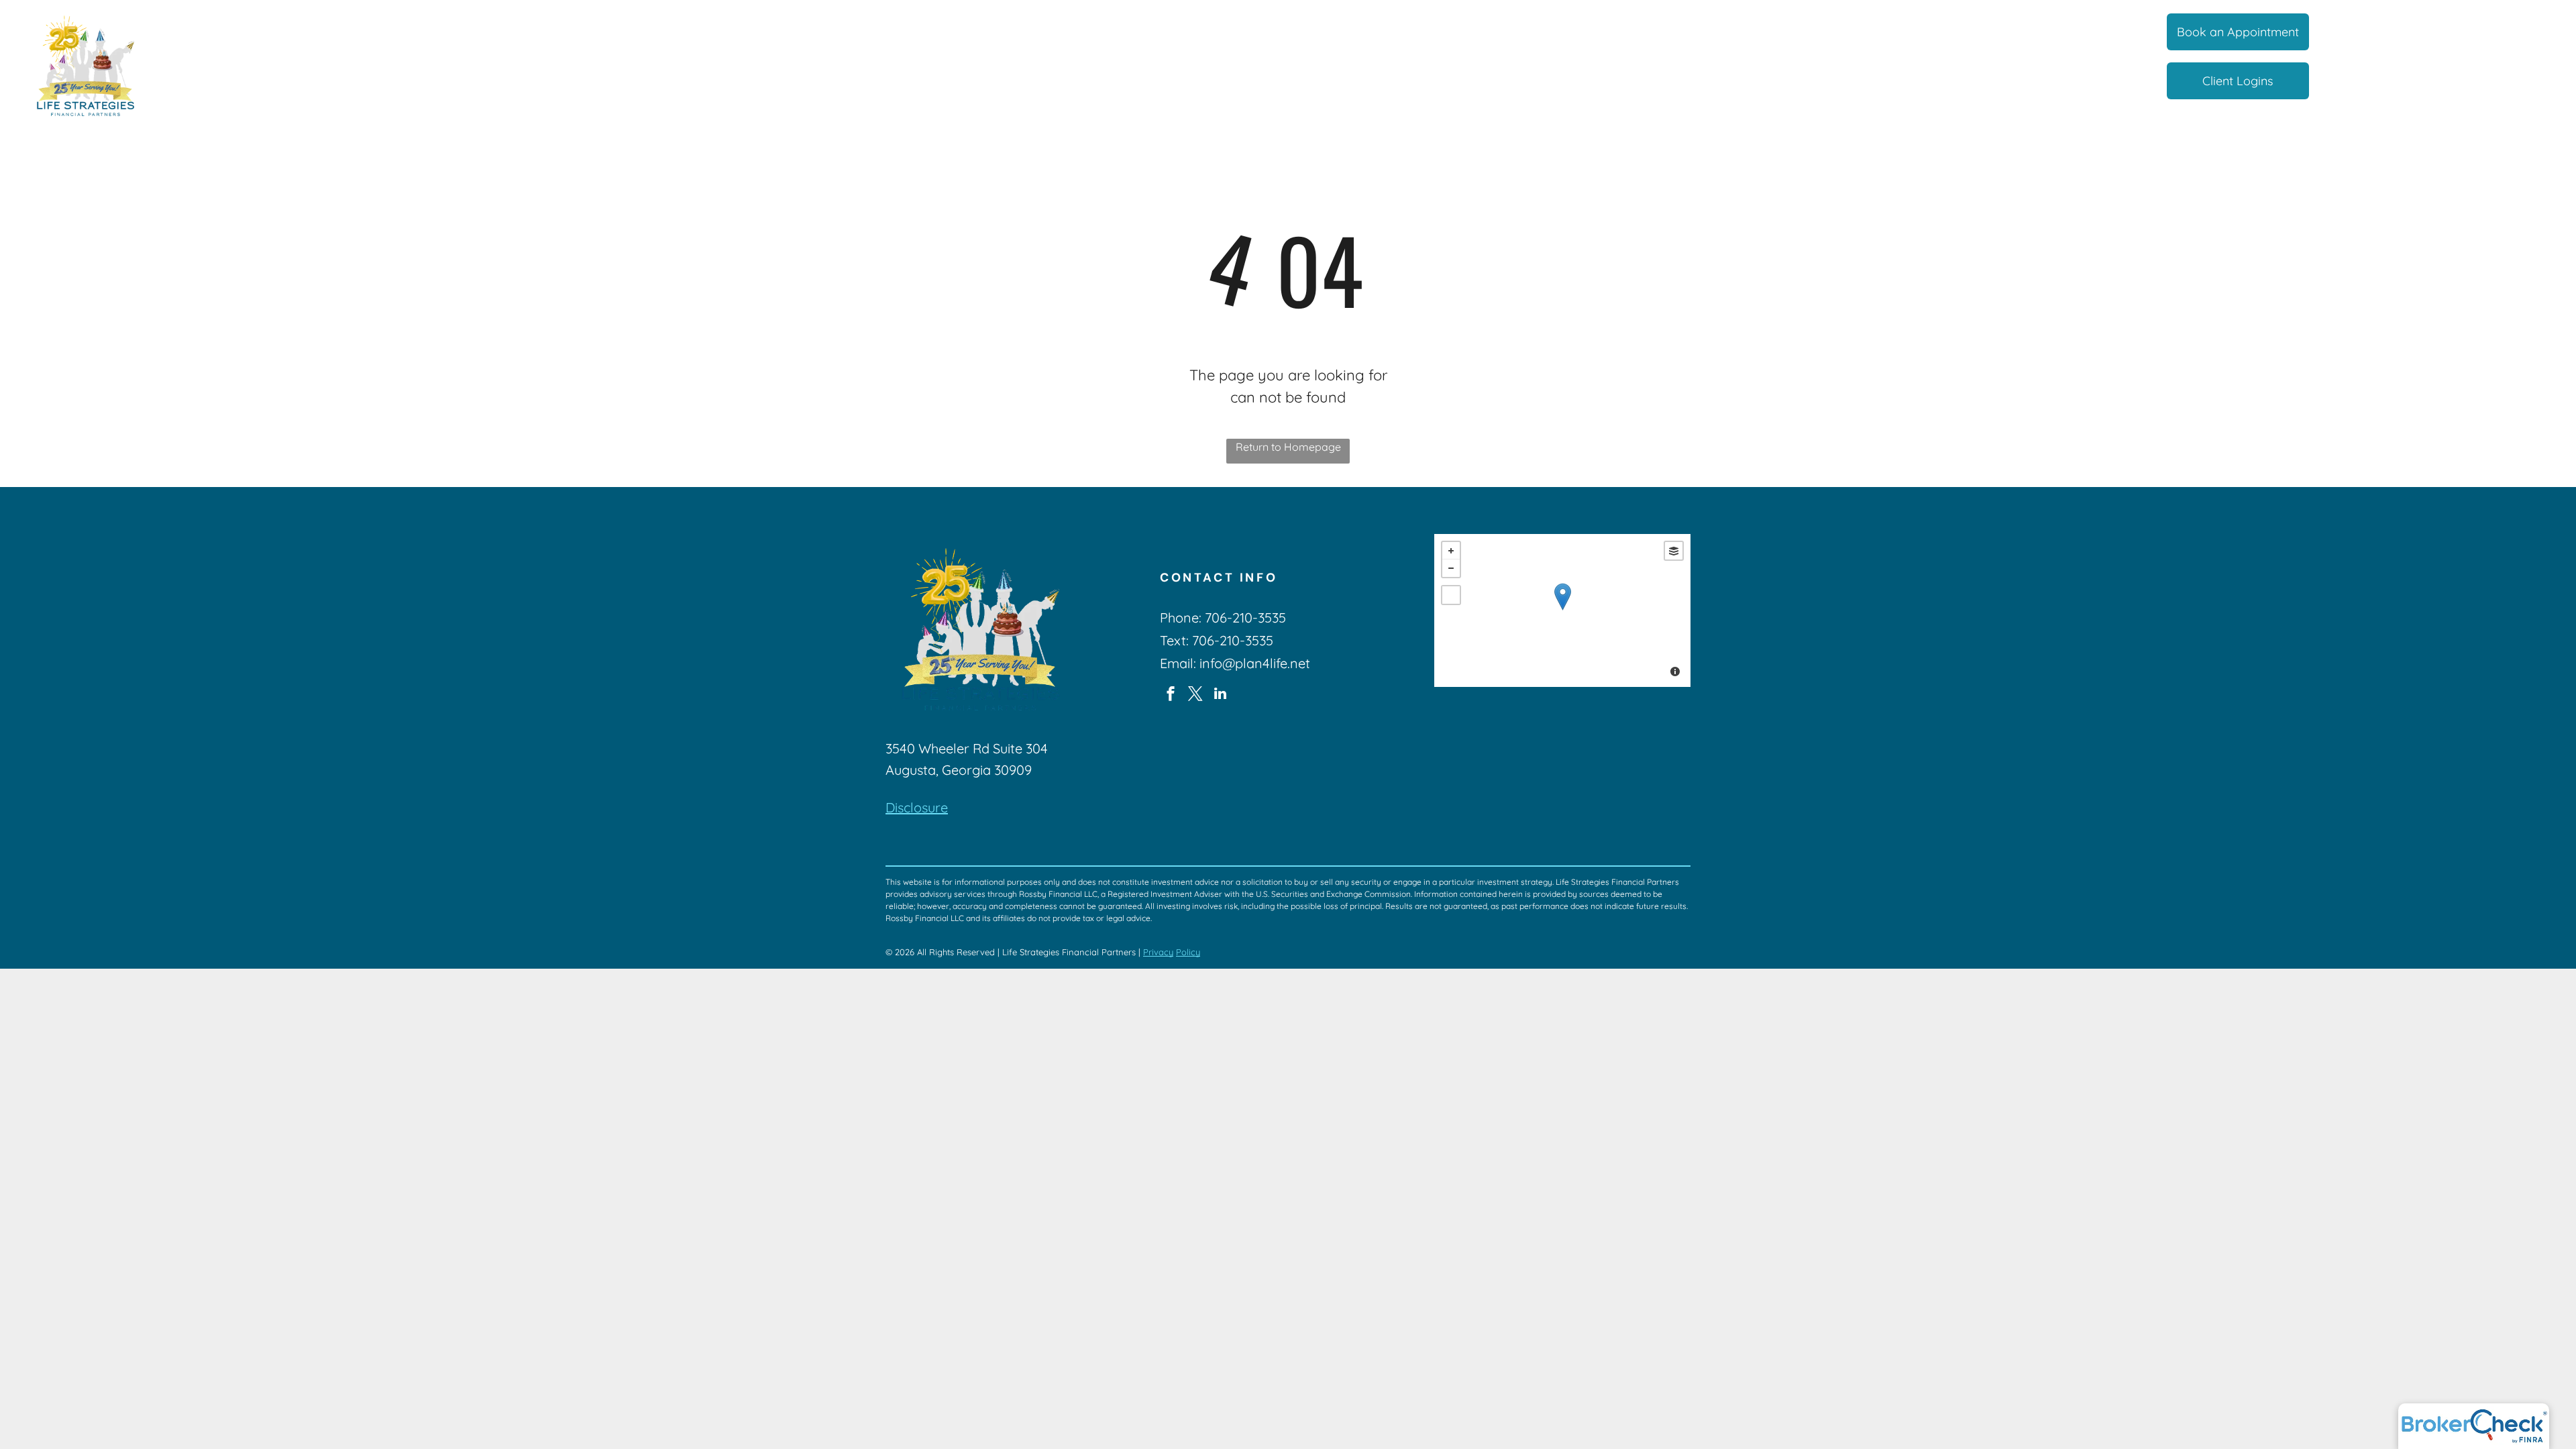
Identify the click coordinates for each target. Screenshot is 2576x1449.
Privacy (1158, 952)
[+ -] (1562, 610)
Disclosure (917, 807)
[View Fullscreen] (1451, 595)
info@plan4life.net (1255, 663)
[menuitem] (1029, 33)
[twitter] (1195, 695)
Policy (1188, 952)
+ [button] (1451, 551)
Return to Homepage (1288, 447)
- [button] (1451, 568)
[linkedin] (1220, 695)
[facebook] (1171, 695)
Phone (1179, 618)
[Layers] (1674, 551)
